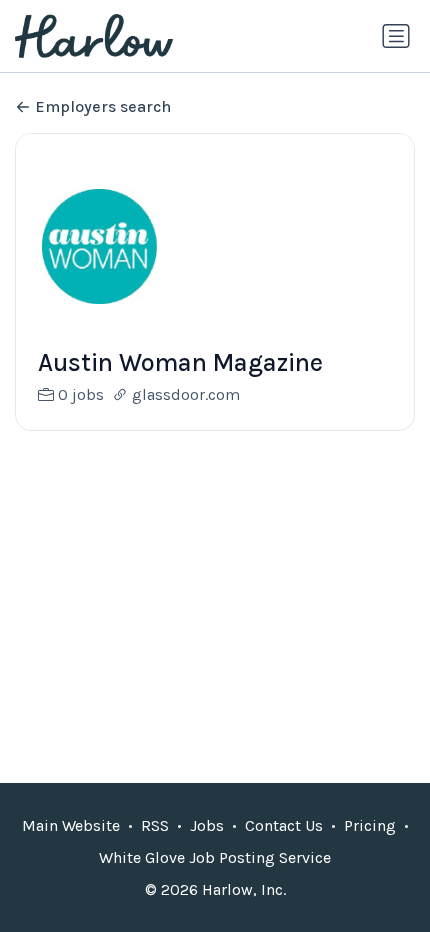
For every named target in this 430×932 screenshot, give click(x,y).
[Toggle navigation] (396, 36)
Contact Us (284, 825)
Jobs (207, 825)
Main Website (71, 825)
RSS (155, 825)
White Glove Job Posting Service (215, 857)
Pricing (370, 825)
